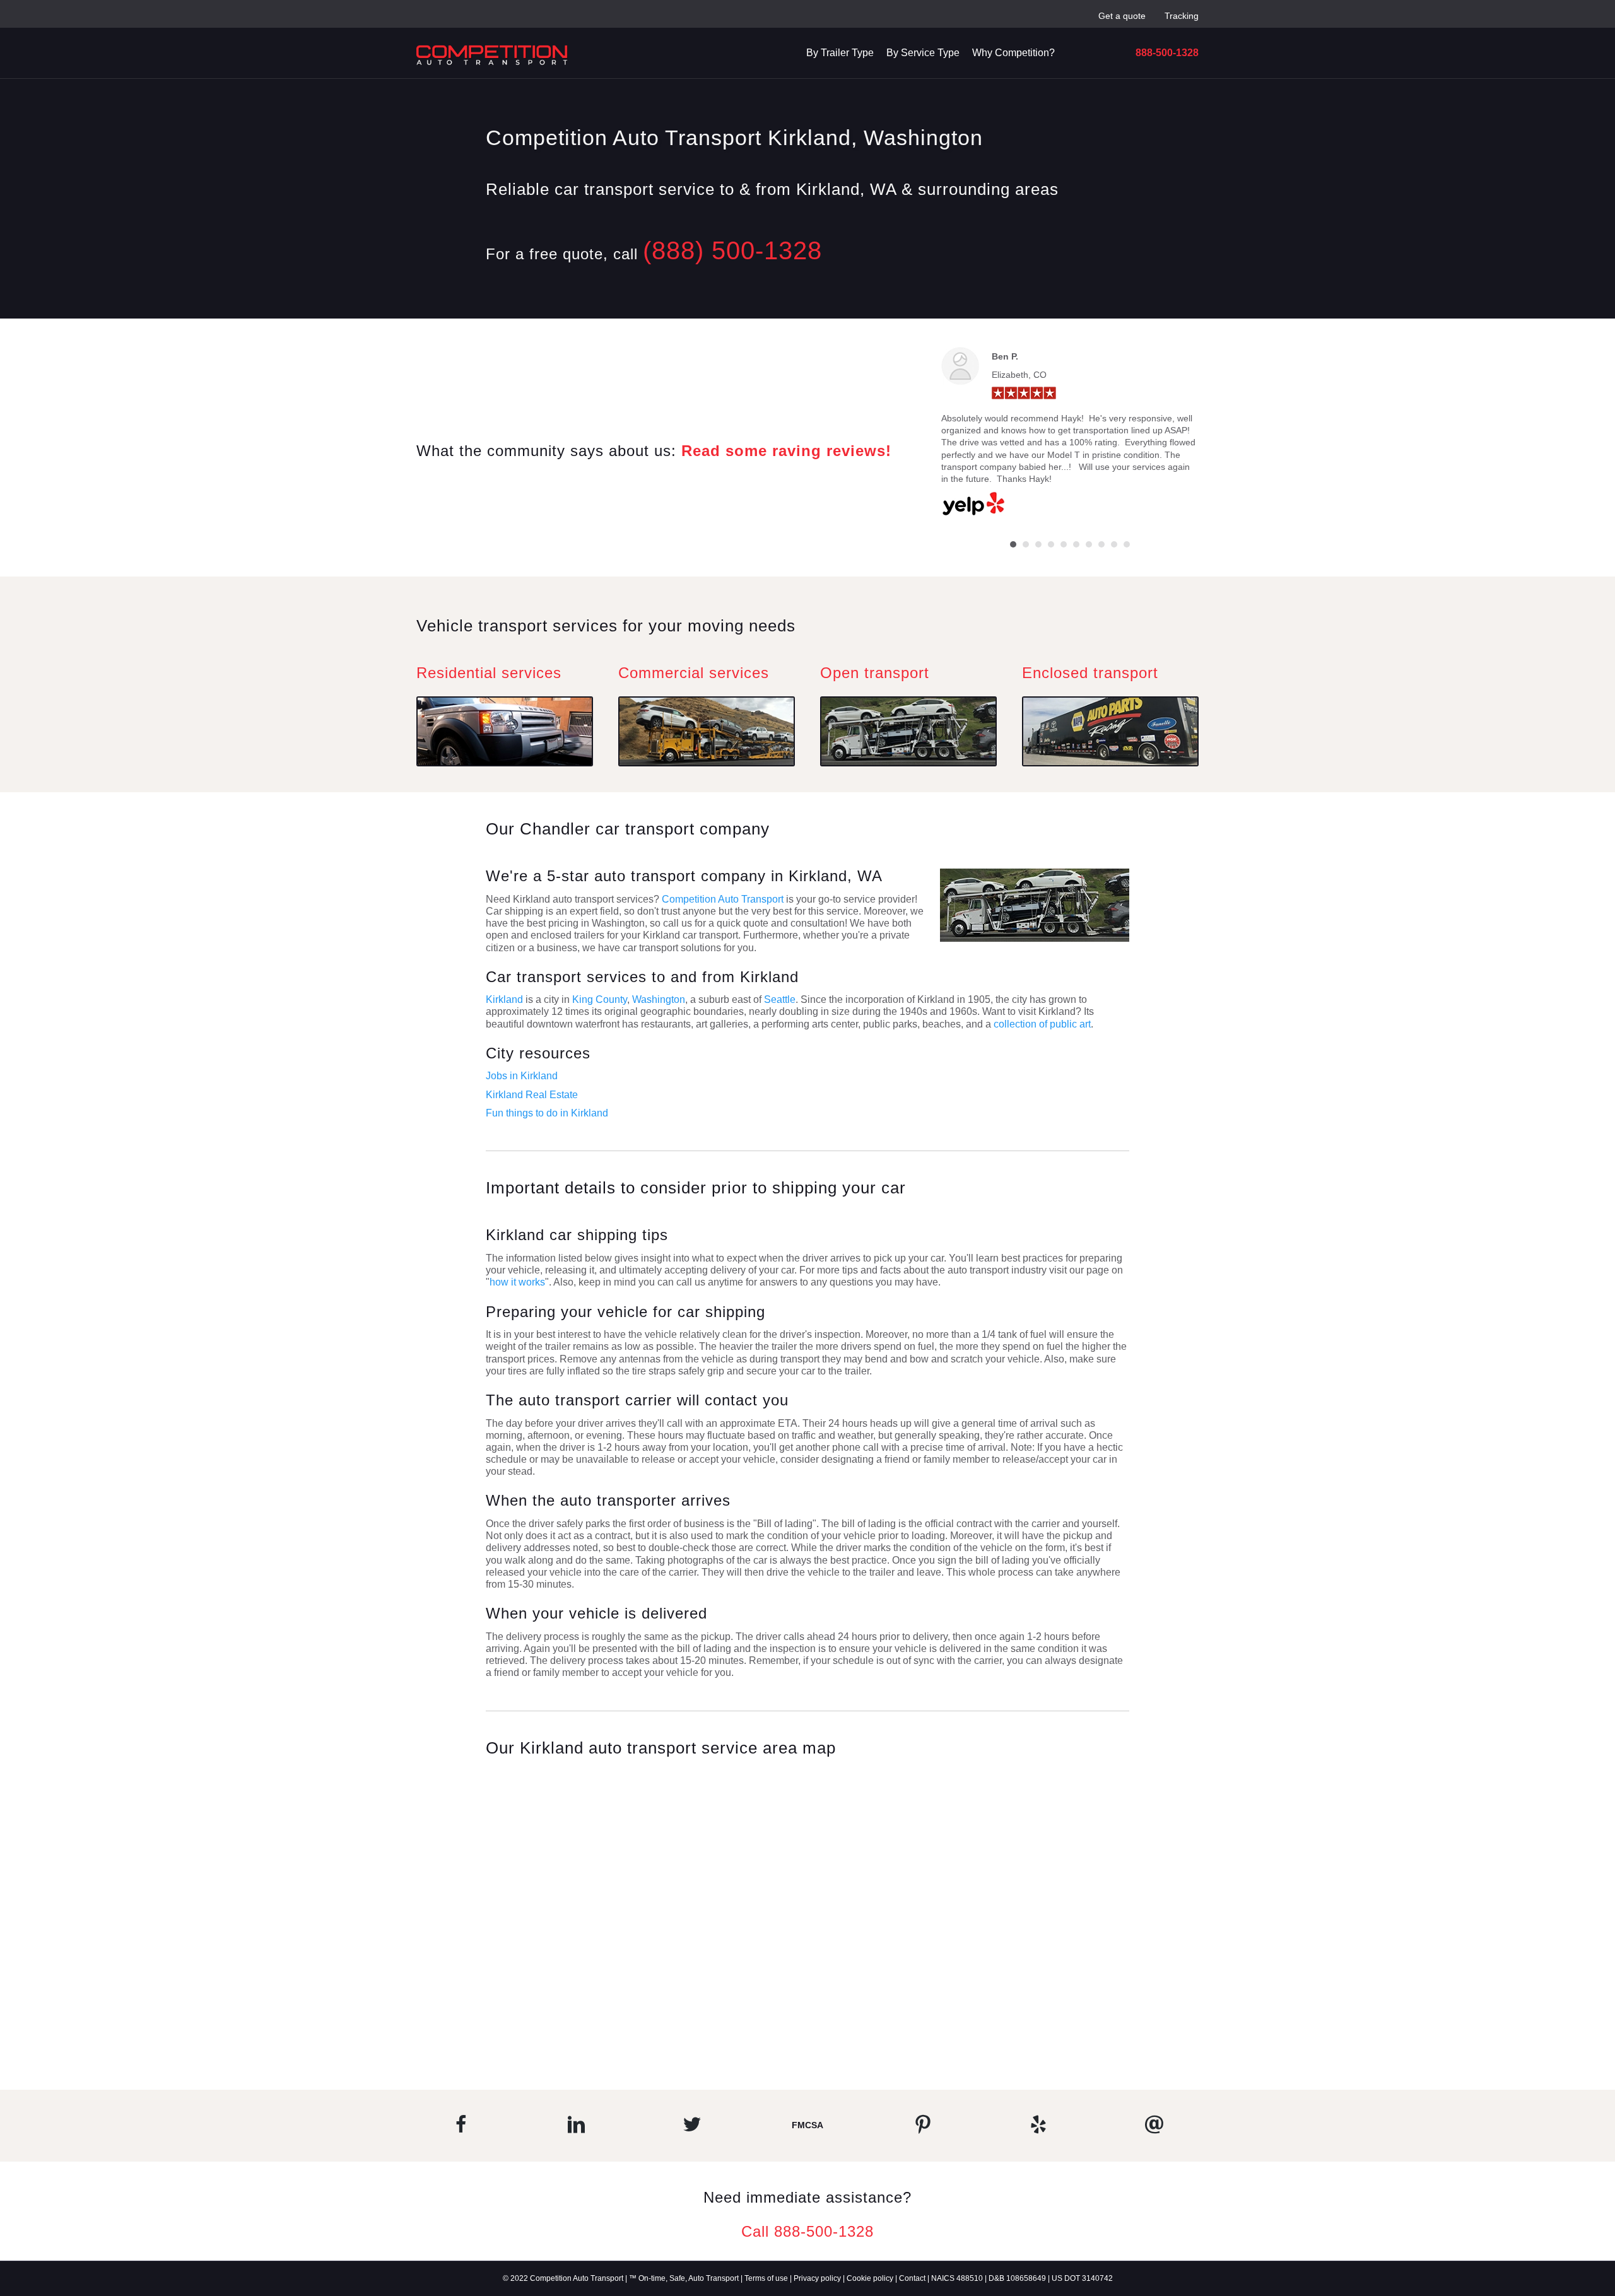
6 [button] (1076, 544)
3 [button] (1038, 544)
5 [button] (1064, 544)
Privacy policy (817, 2278)
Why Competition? (1013, 53)
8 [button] (1101, 544)
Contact (912, 2278)
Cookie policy (870, 2278)
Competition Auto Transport (724, 899)
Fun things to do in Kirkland (547, 1113)
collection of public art (1042, 1024)
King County (600, 999)
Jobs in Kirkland (522, 1076)
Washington (659, 999)
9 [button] (1114, 544)
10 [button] (1127, 544)
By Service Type (923, 53)
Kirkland (504, 999)
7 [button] (1089, 544)
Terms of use (766, 2278)
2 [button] (1026, 544)
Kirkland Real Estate (532, 1095)
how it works (517, 1282)
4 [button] (1051, 544)
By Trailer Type (840, 53)
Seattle (780, 999)
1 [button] (1013, 544)
